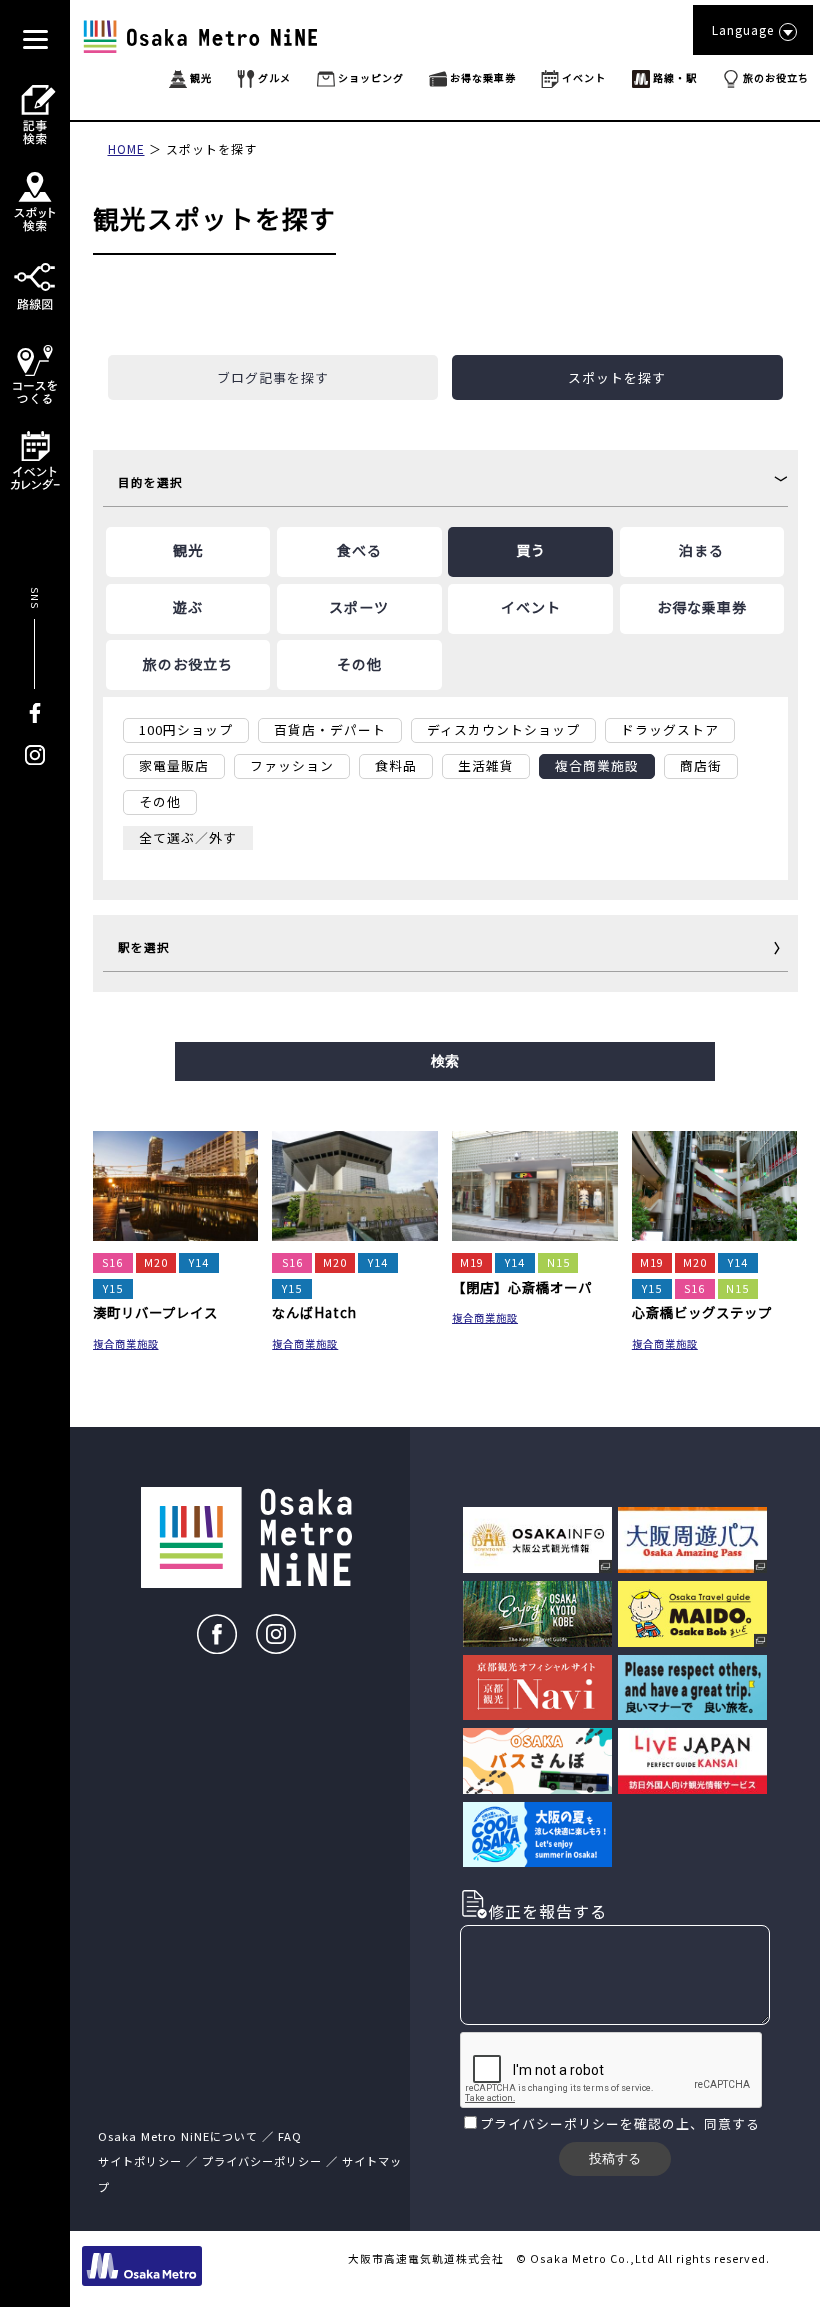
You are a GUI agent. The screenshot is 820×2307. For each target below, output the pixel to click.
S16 (112, 1262)
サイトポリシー (140, 2161)
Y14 (199, 1262)
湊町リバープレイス (155, 1312)
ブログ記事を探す (273, 377)
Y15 (113, 1288)
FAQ (290, 2136)
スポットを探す (211, 148)
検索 (445, 1061)
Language (743, 29)
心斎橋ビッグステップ (702, 1312)
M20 (156, 1262)
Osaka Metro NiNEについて (178, 2136)
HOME (126, 148)
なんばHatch (314, 1312)
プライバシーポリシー (550, 2123)
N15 (558, 1262)
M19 (472, 1262)
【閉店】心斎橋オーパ (522, 1287)
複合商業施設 (126, 1343)
